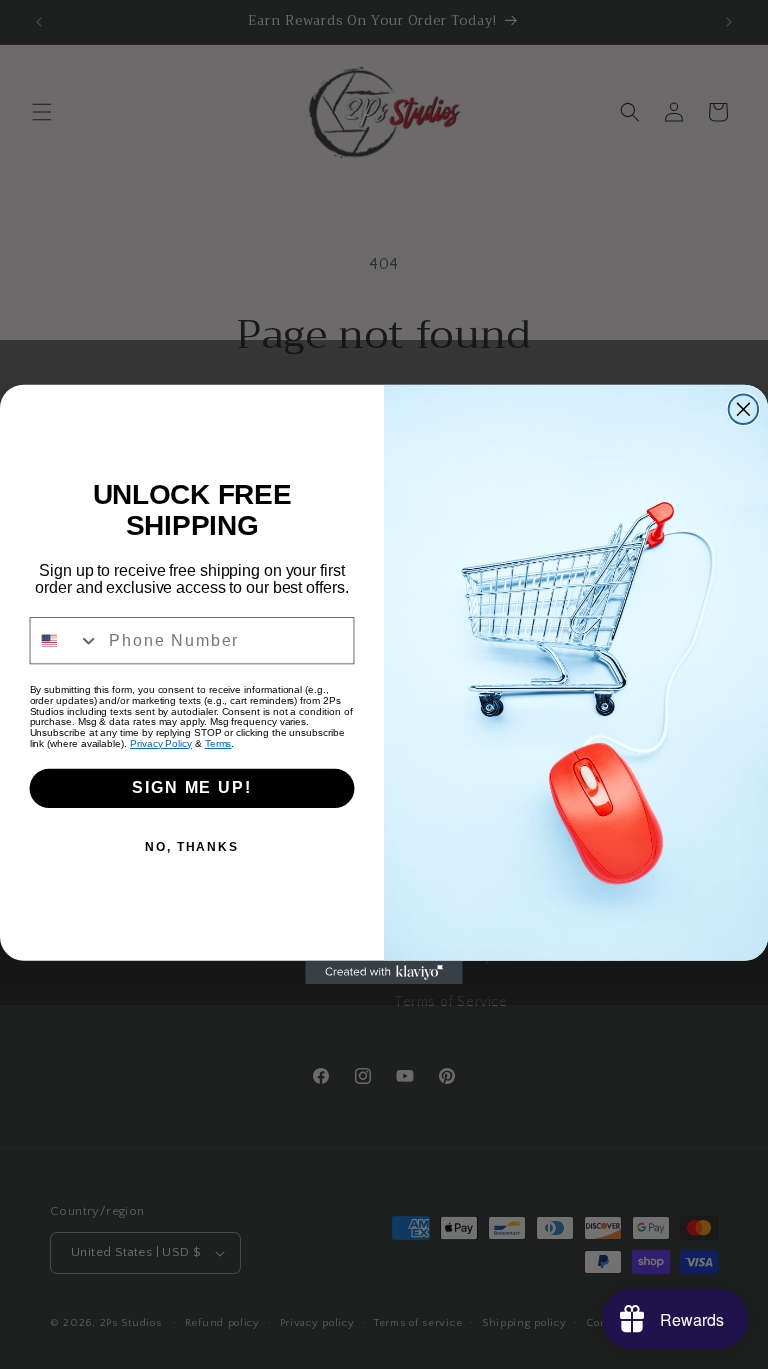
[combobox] (65, 640)
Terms (218, 743)
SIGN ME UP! (191, 787)
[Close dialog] (744, 410)
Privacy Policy (161, 743)
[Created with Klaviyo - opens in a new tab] (384, 973)
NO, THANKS (192, 847)
